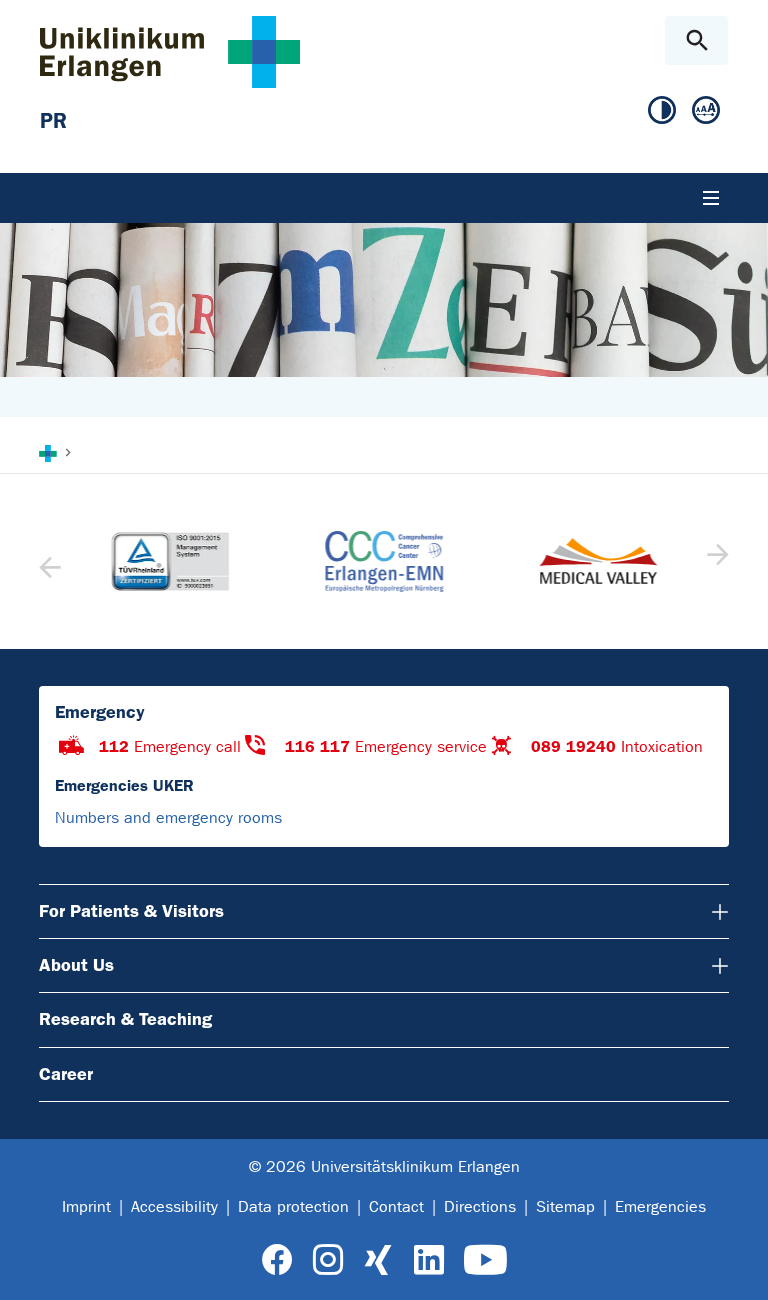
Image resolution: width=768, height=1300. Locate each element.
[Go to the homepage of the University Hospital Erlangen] (170, 51)
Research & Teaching (125, 1019)
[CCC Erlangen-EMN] (384, 561)
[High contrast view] (662, 111)
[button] (715, 561)
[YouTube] (485, 1260)
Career (66, 1074)
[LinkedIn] (428, 1260)
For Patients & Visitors (131, 911)
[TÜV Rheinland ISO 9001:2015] (170, 562)
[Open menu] (711, 198)
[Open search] (696, 40)
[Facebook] (277, 1260)
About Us (76, 965)
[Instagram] (328, 1260)
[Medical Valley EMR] (598, 561)
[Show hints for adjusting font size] (706, 111)
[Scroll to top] (736, 1267)
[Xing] (378, 1260)
